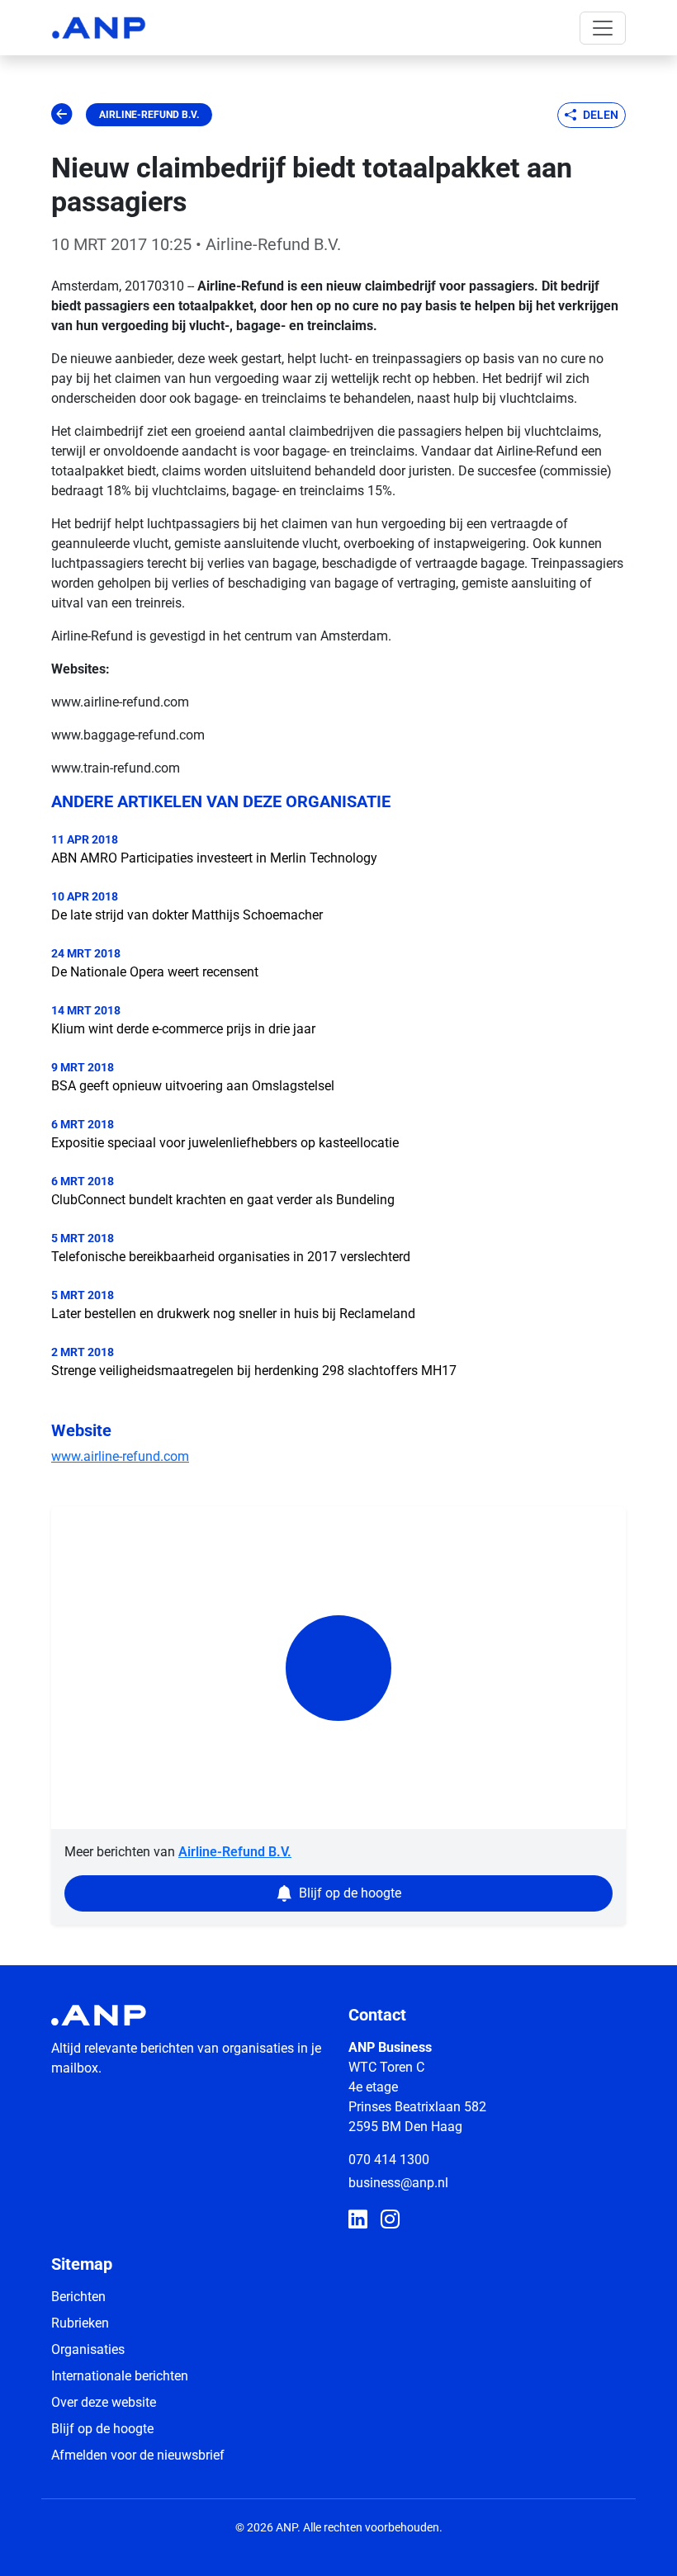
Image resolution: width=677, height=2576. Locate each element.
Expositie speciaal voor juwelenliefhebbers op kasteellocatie (225, 1143)
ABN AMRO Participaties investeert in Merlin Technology (214, 858)
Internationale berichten (120, 2376)
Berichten (78, 2297)
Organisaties (88, 2349)
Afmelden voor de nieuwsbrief (138, 2455)
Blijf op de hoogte (102, 2429)
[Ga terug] (62, 115)
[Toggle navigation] (603, 28)
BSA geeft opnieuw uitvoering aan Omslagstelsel (193, 1086)
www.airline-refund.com (120, 1456)
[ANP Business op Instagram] (390, 2220)
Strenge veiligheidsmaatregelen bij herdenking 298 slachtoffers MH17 (254, 1371)
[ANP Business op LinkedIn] (358, 2220)
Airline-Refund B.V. (149, 115)
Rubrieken (80, 2323)
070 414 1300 (389, 2160)
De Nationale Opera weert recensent (155, 972)
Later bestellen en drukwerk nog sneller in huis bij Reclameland (233, 1314)
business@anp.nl (398, 2183)
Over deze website (104, 2402)
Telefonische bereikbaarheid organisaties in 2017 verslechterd (231, 1257)
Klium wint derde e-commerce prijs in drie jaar (183, 1029)
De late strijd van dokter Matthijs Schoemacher (187, 915)
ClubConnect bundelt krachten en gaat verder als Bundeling (223, 1200)
